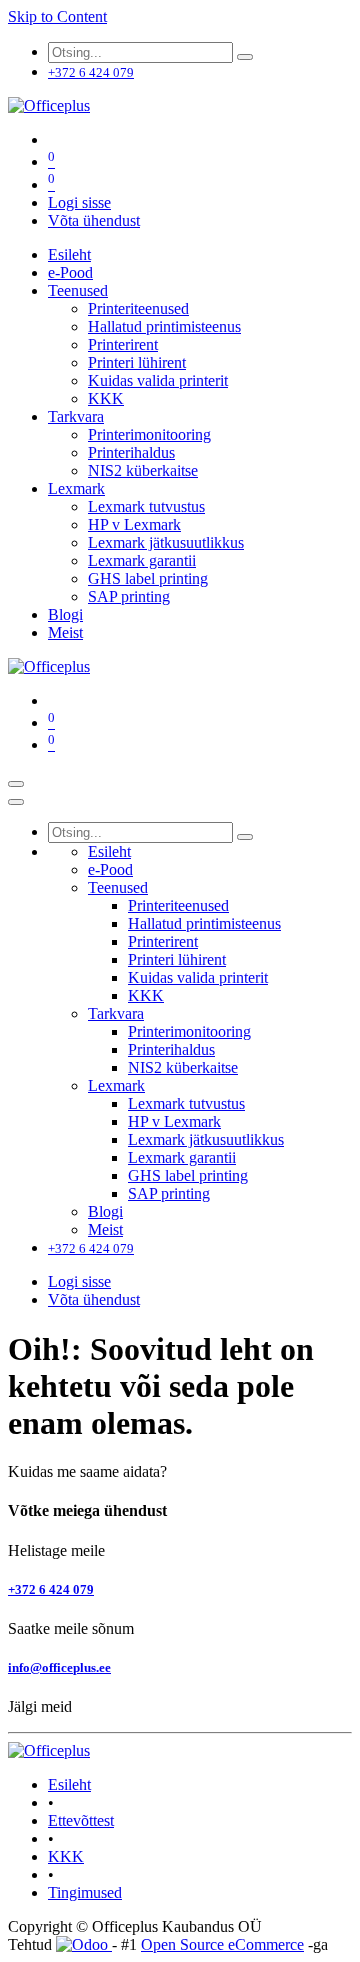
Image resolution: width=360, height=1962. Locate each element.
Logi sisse (79, 202)
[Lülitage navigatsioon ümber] (16, 784)
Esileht (69, 1784)
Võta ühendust (94, 220)
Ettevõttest (81, 1820)
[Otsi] (245, 57)
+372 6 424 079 (51, 1589)
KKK (66, 1856)
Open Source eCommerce (222, 1944)
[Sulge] (16, 802)
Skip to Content (57, 16)
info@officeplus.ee (59, 1667)
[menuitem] (69, 254)
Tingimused (85, 1892)
